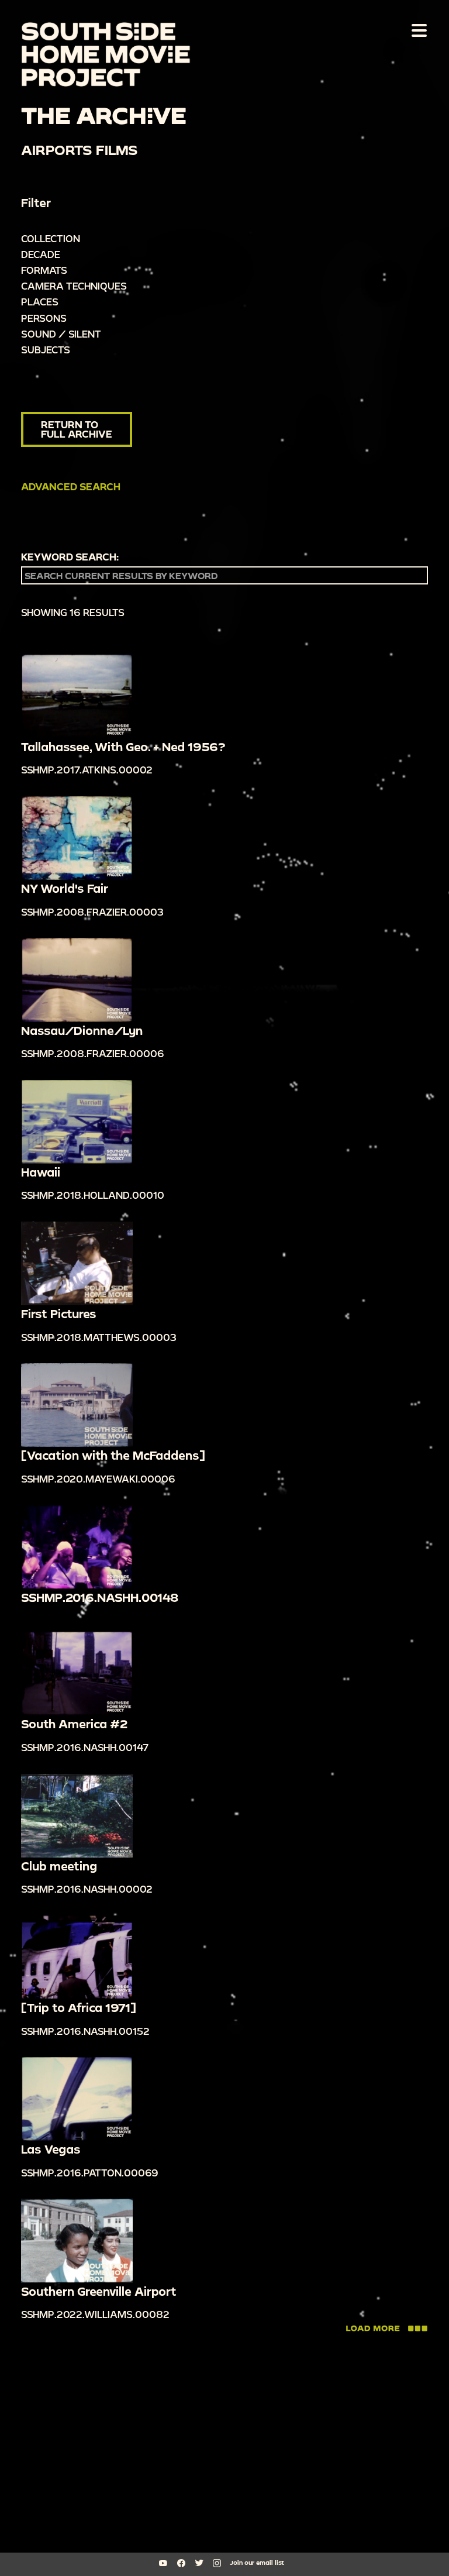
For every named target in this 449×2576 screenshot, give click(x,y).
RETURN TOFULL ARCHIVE (77, 429)
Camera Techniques (74, 286)
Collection (51, 238)
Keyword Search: (70, 557)
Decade (41, 254)
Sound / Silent (61, 334)
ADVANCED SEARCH (71, 486)
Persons (44, 318)
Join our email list (257, 2563)
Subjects (46, 350)
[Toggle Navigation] (417, 30)
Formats (44, 270)
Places (40, 302)
